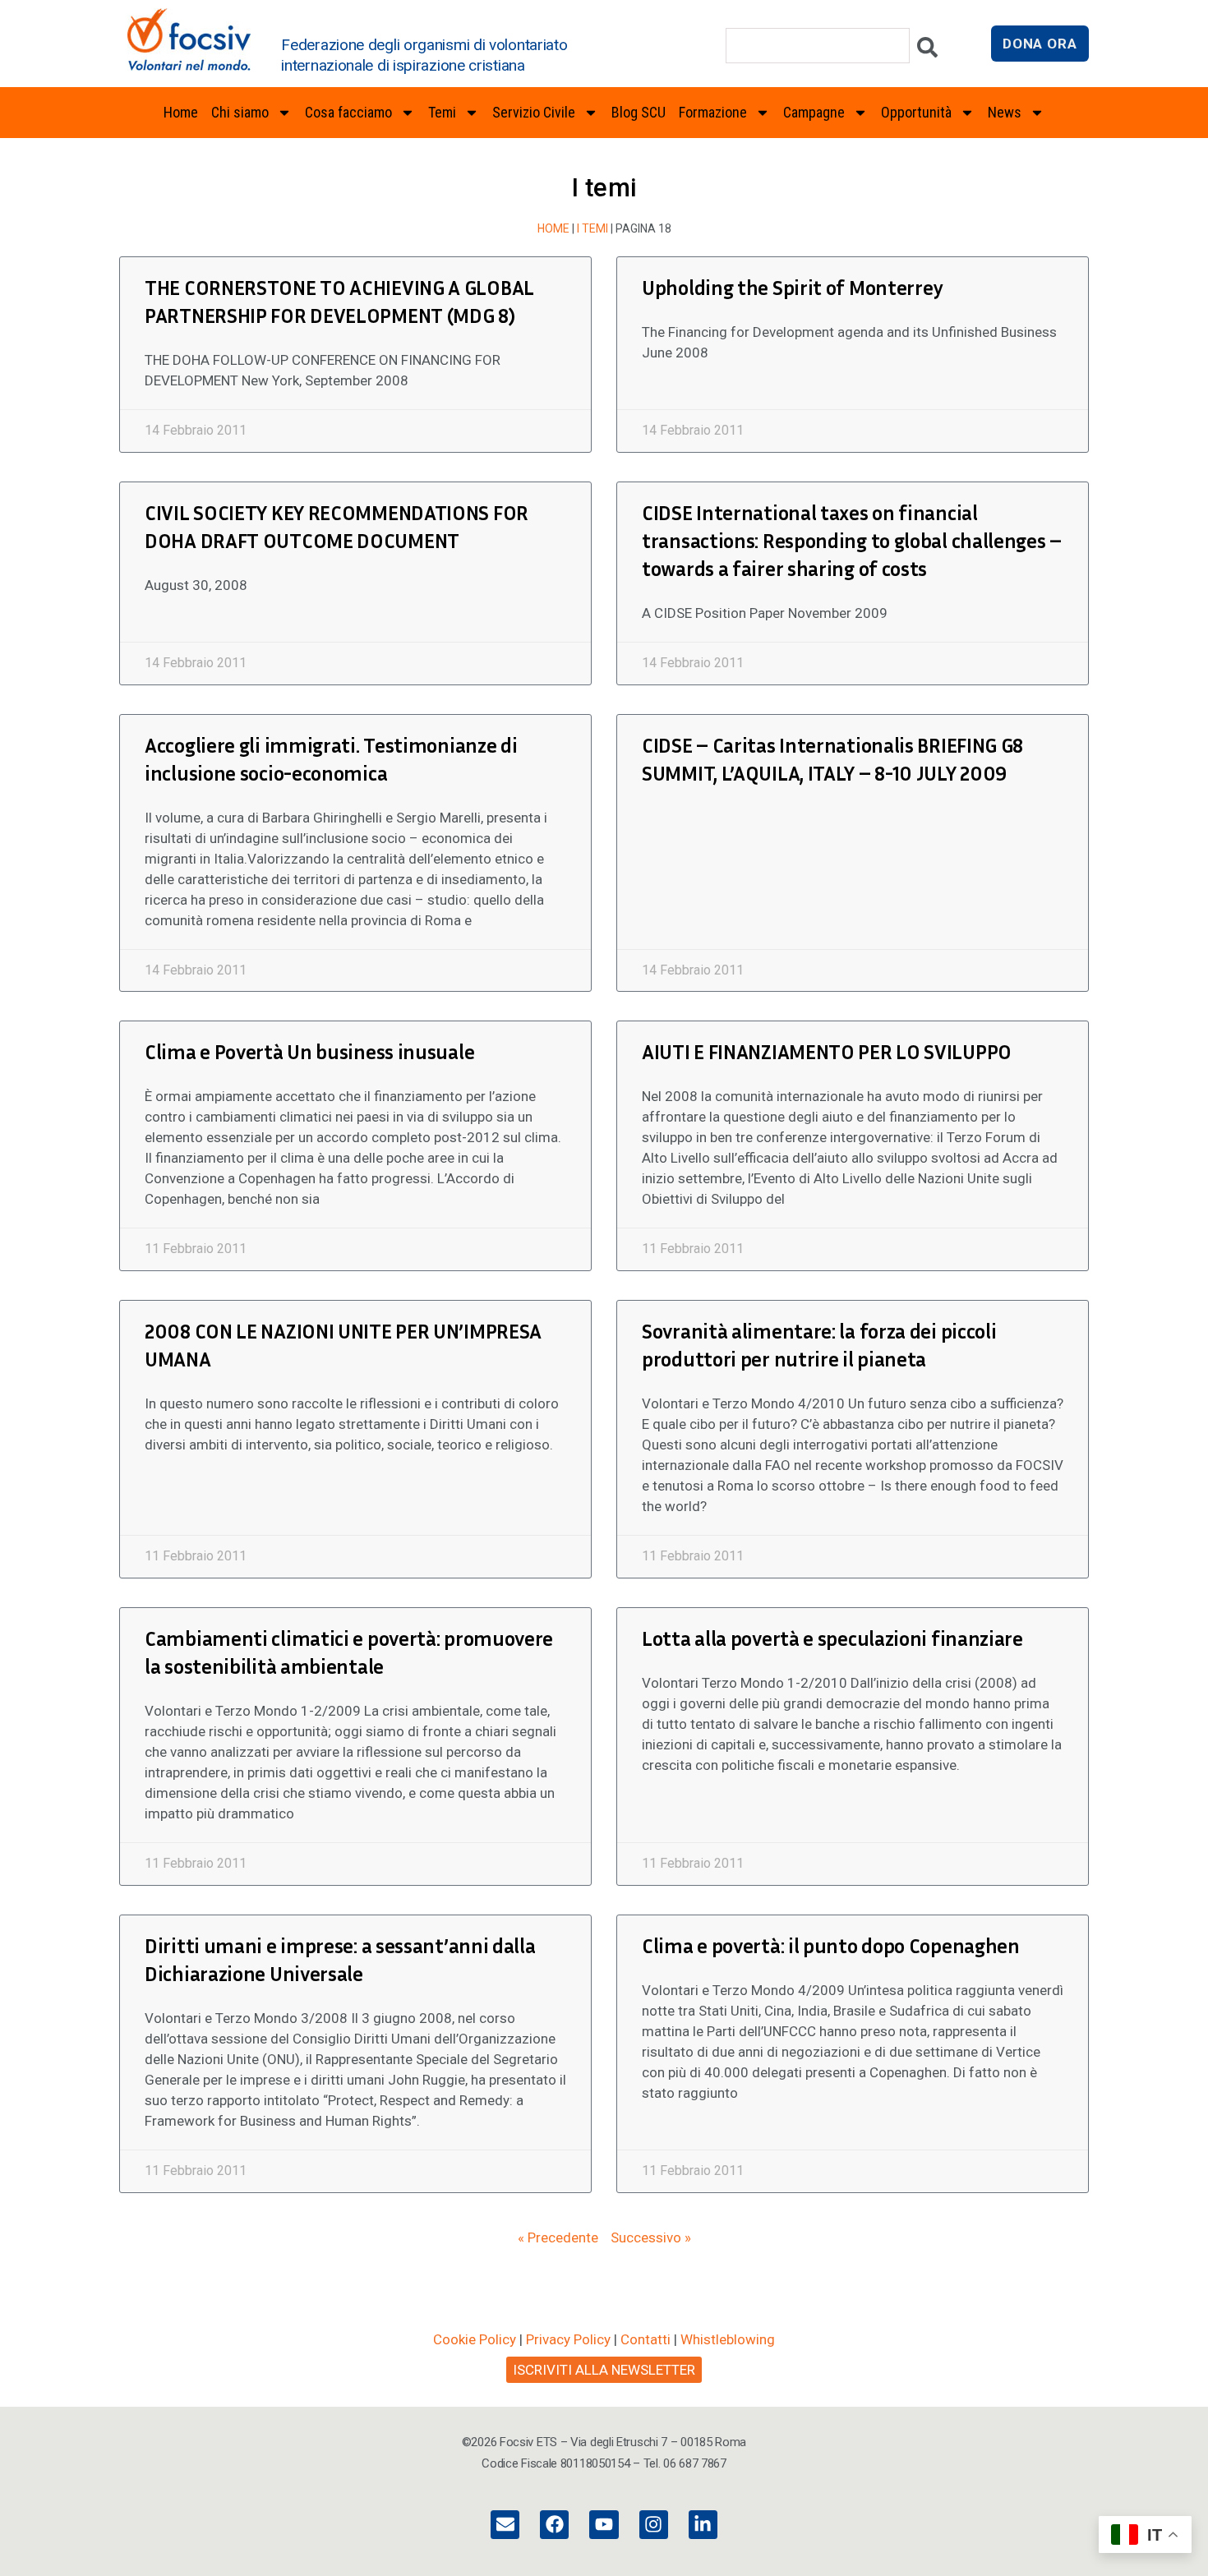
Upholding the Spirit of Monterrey (792, 288)
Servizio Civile (534, 112)
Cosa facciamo (348, 112)
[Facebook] (554, 2525)
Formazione (713, 112)
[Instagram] (654, 2525)
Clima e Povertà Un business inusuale (309, 1052)
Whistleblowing (728, 2339)
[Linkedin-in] (703, 2525)
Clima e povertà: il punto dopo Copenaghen (831, 1946)
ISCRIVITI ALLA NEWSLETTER (604, 2370)
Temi (442, 112)
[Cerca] (927, 51)
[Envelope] (505, 2525)
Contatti (645, 2339)
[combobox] (818, 46)
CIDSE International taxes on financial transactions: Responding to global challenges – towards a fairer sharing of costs (852, 541)
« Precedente (558, 2237)
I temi (592, 228)
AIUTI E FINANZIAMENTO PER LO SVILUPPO (827, 1052)
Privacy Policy (568, 2339)
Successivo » (651, 2237)
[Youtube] (604, 2525)
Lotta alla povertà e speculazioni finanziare (832, 1638)
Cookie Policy (475, 2339)
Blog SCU (639, 112)
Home (181, 112)
